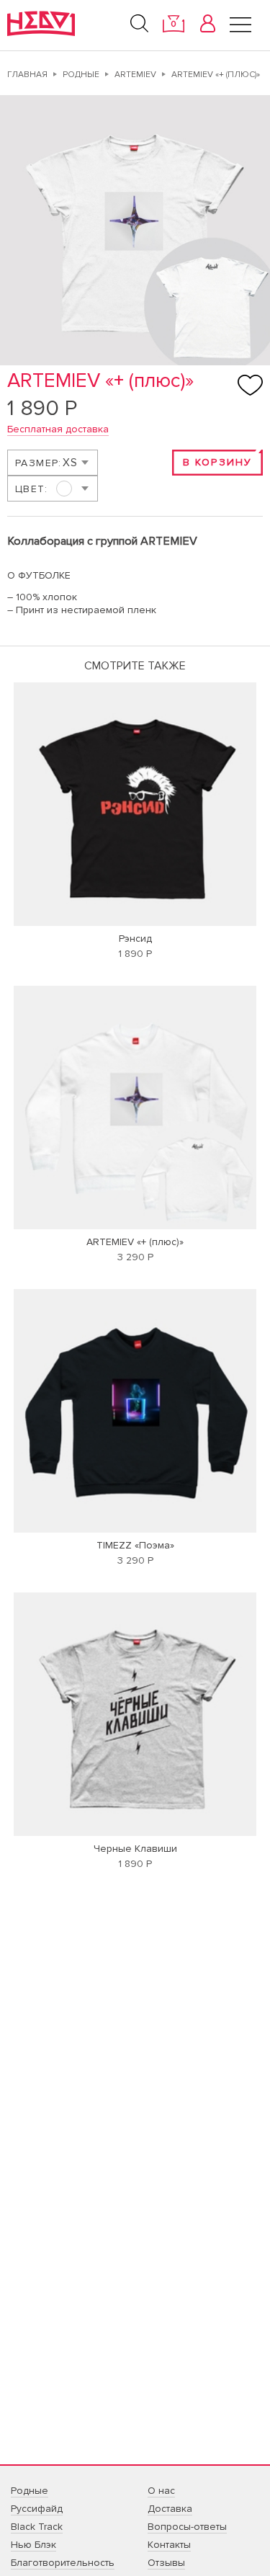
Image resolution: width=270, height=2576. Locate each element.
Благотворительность (63, 2563)
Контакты (169, 2545)
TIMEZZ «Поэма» (135, 1545)
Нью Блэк (33, 2545)
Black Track (37, 2527)
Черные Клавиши (135, 1849)
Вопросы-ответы (187, 2527)
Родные (81, 75)
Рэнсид (135, 939)
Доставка (170, 2509)
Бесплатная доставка (58, 429)
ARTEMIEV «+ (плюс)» (135, 1242)
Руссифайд (37, 2509)
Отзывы (166, 2563)
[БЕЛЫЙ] (52, 489)
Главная (27, 75)
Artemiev (135, 75)
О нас (161, 2491)
